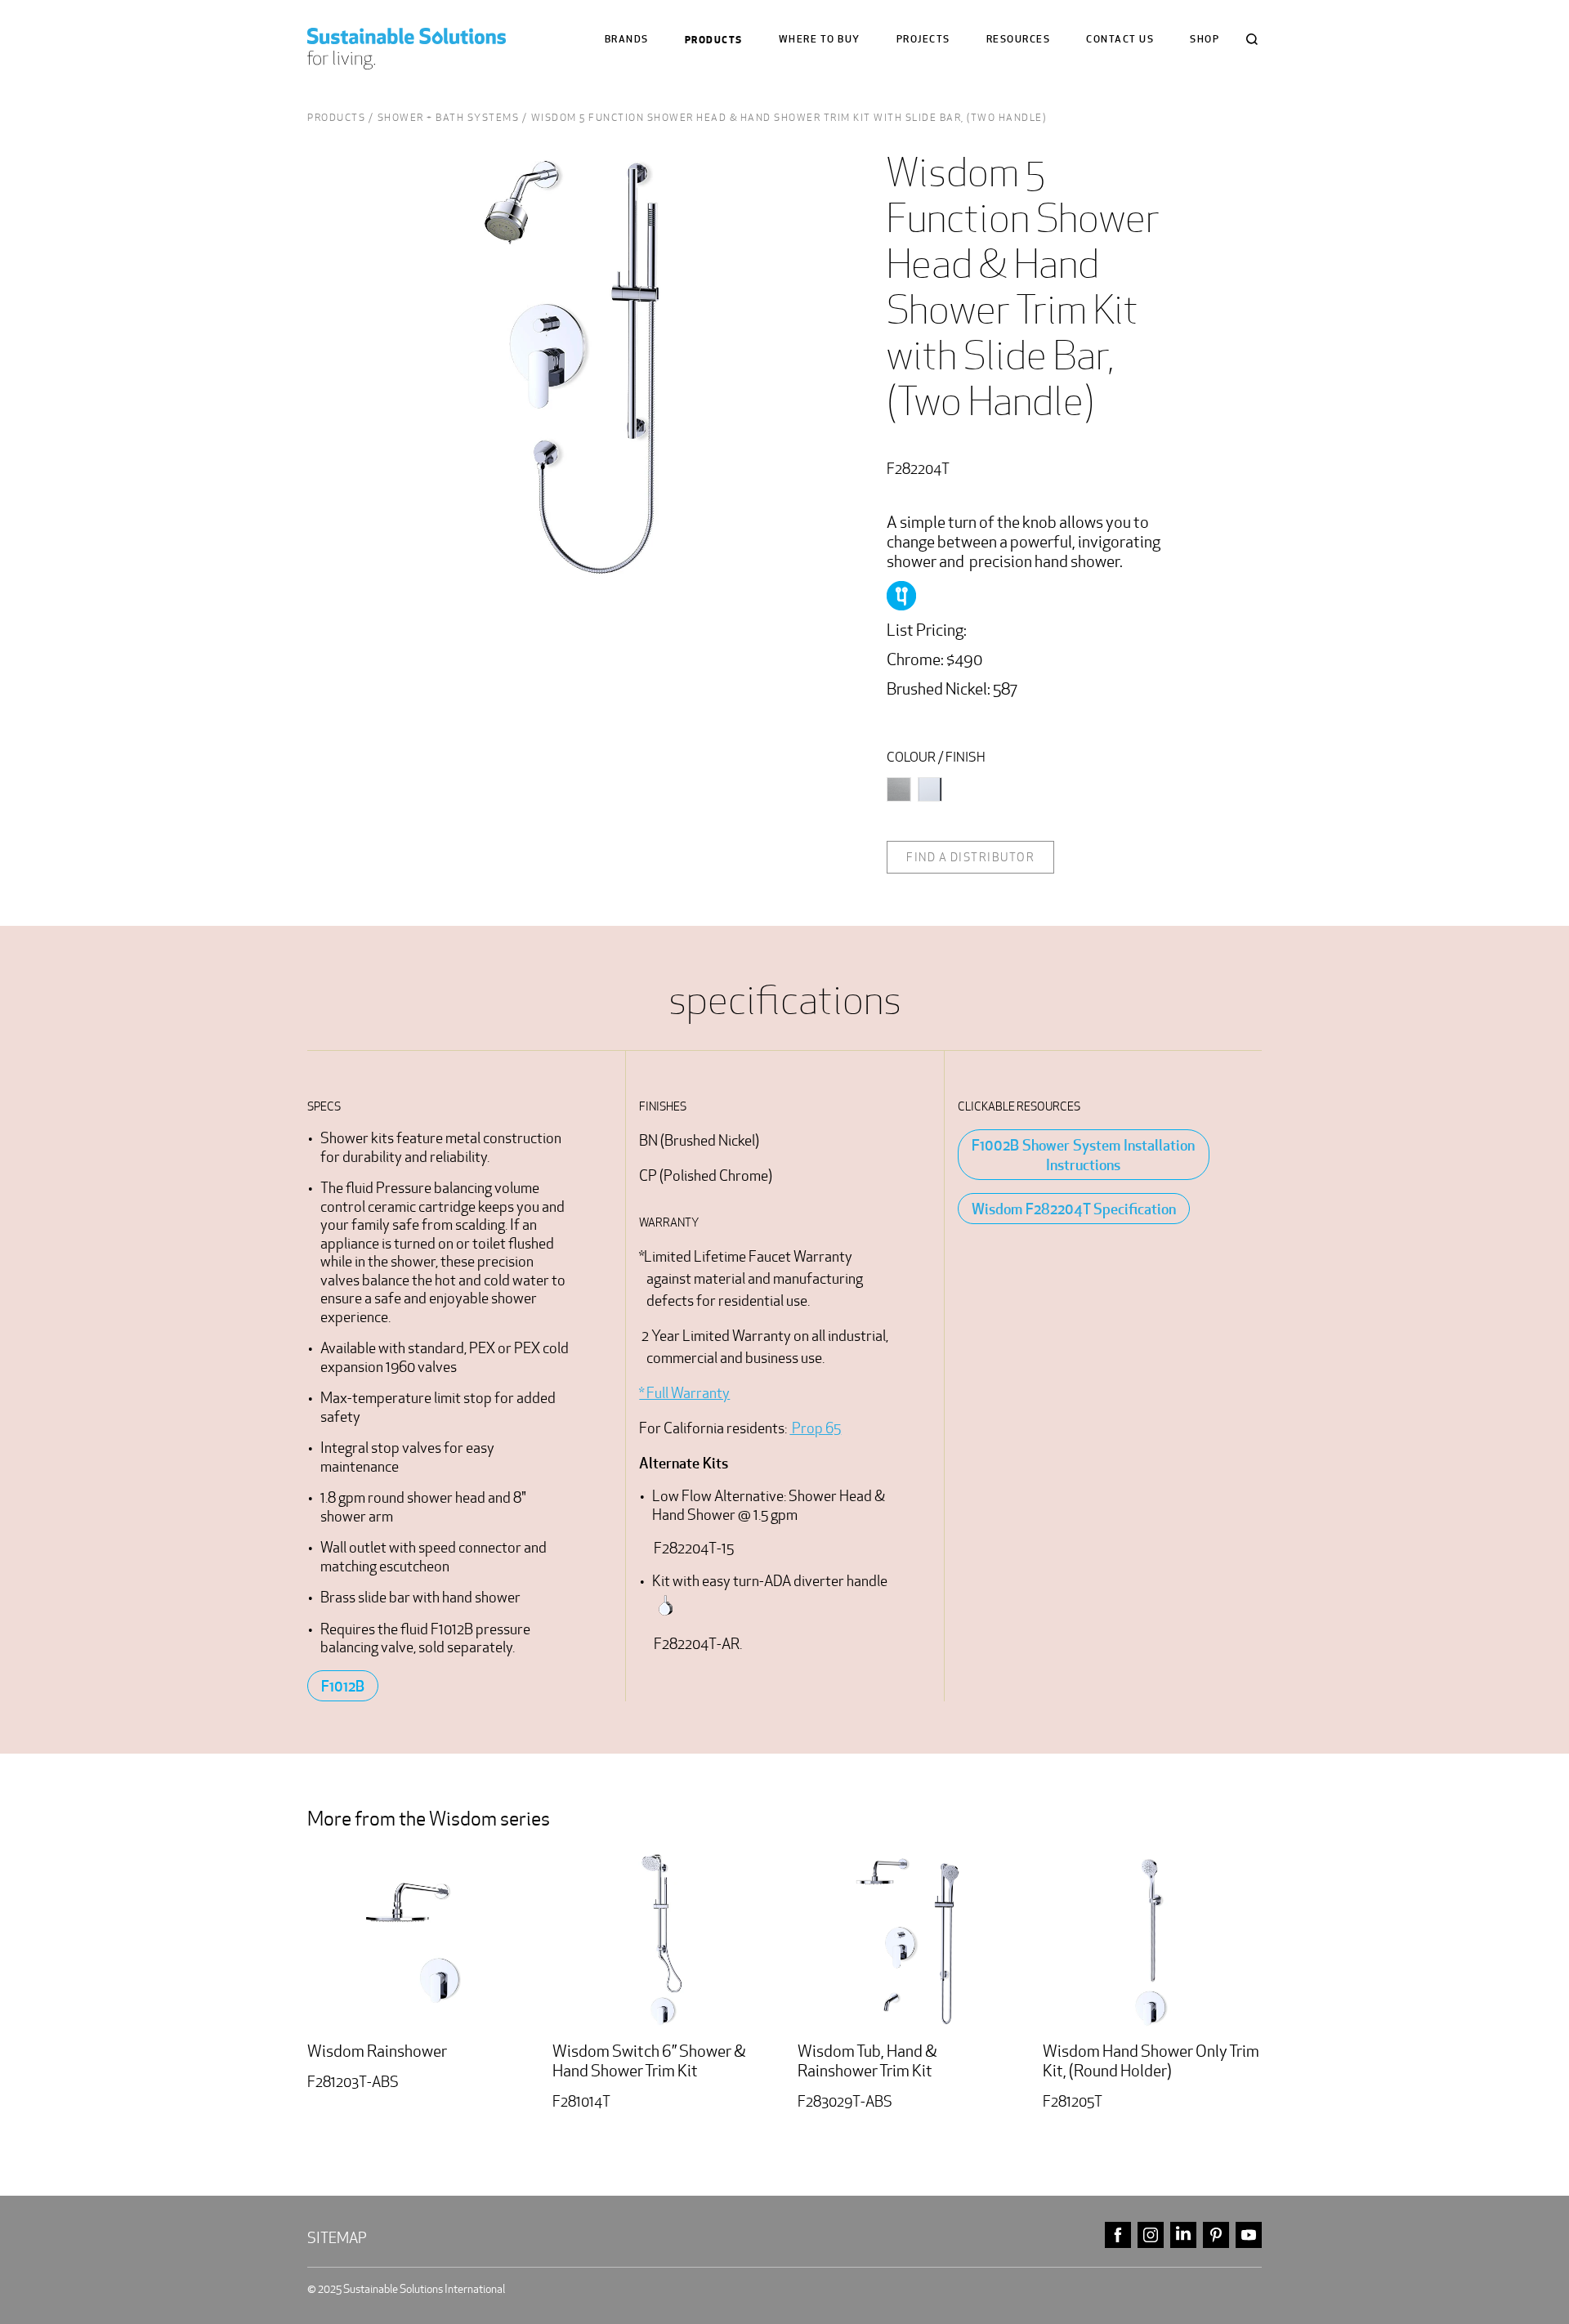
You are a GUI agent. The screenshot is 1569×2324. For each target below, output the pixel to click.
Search (1252, 39)
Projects (923, 40)
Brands (627, 40)
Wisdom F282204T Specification (1074, 1209)
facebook (1118, 2235)
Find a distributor (970, 857)
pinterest (1216, 2235)
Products (714, 40)
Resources (1019, 40)
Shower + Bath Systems (449, 117)
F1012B (343, 1686)
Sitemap (337, 2238)
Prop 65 (815, 1428)
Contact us (1120, 40)
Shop (1205, 40)
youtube (1249, 2235)
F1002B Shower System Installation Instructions (1083, 1155)
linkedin (1183, 2235)
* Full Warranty (684, 1393)
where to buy (820, 40)
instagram (1151, 2235)
